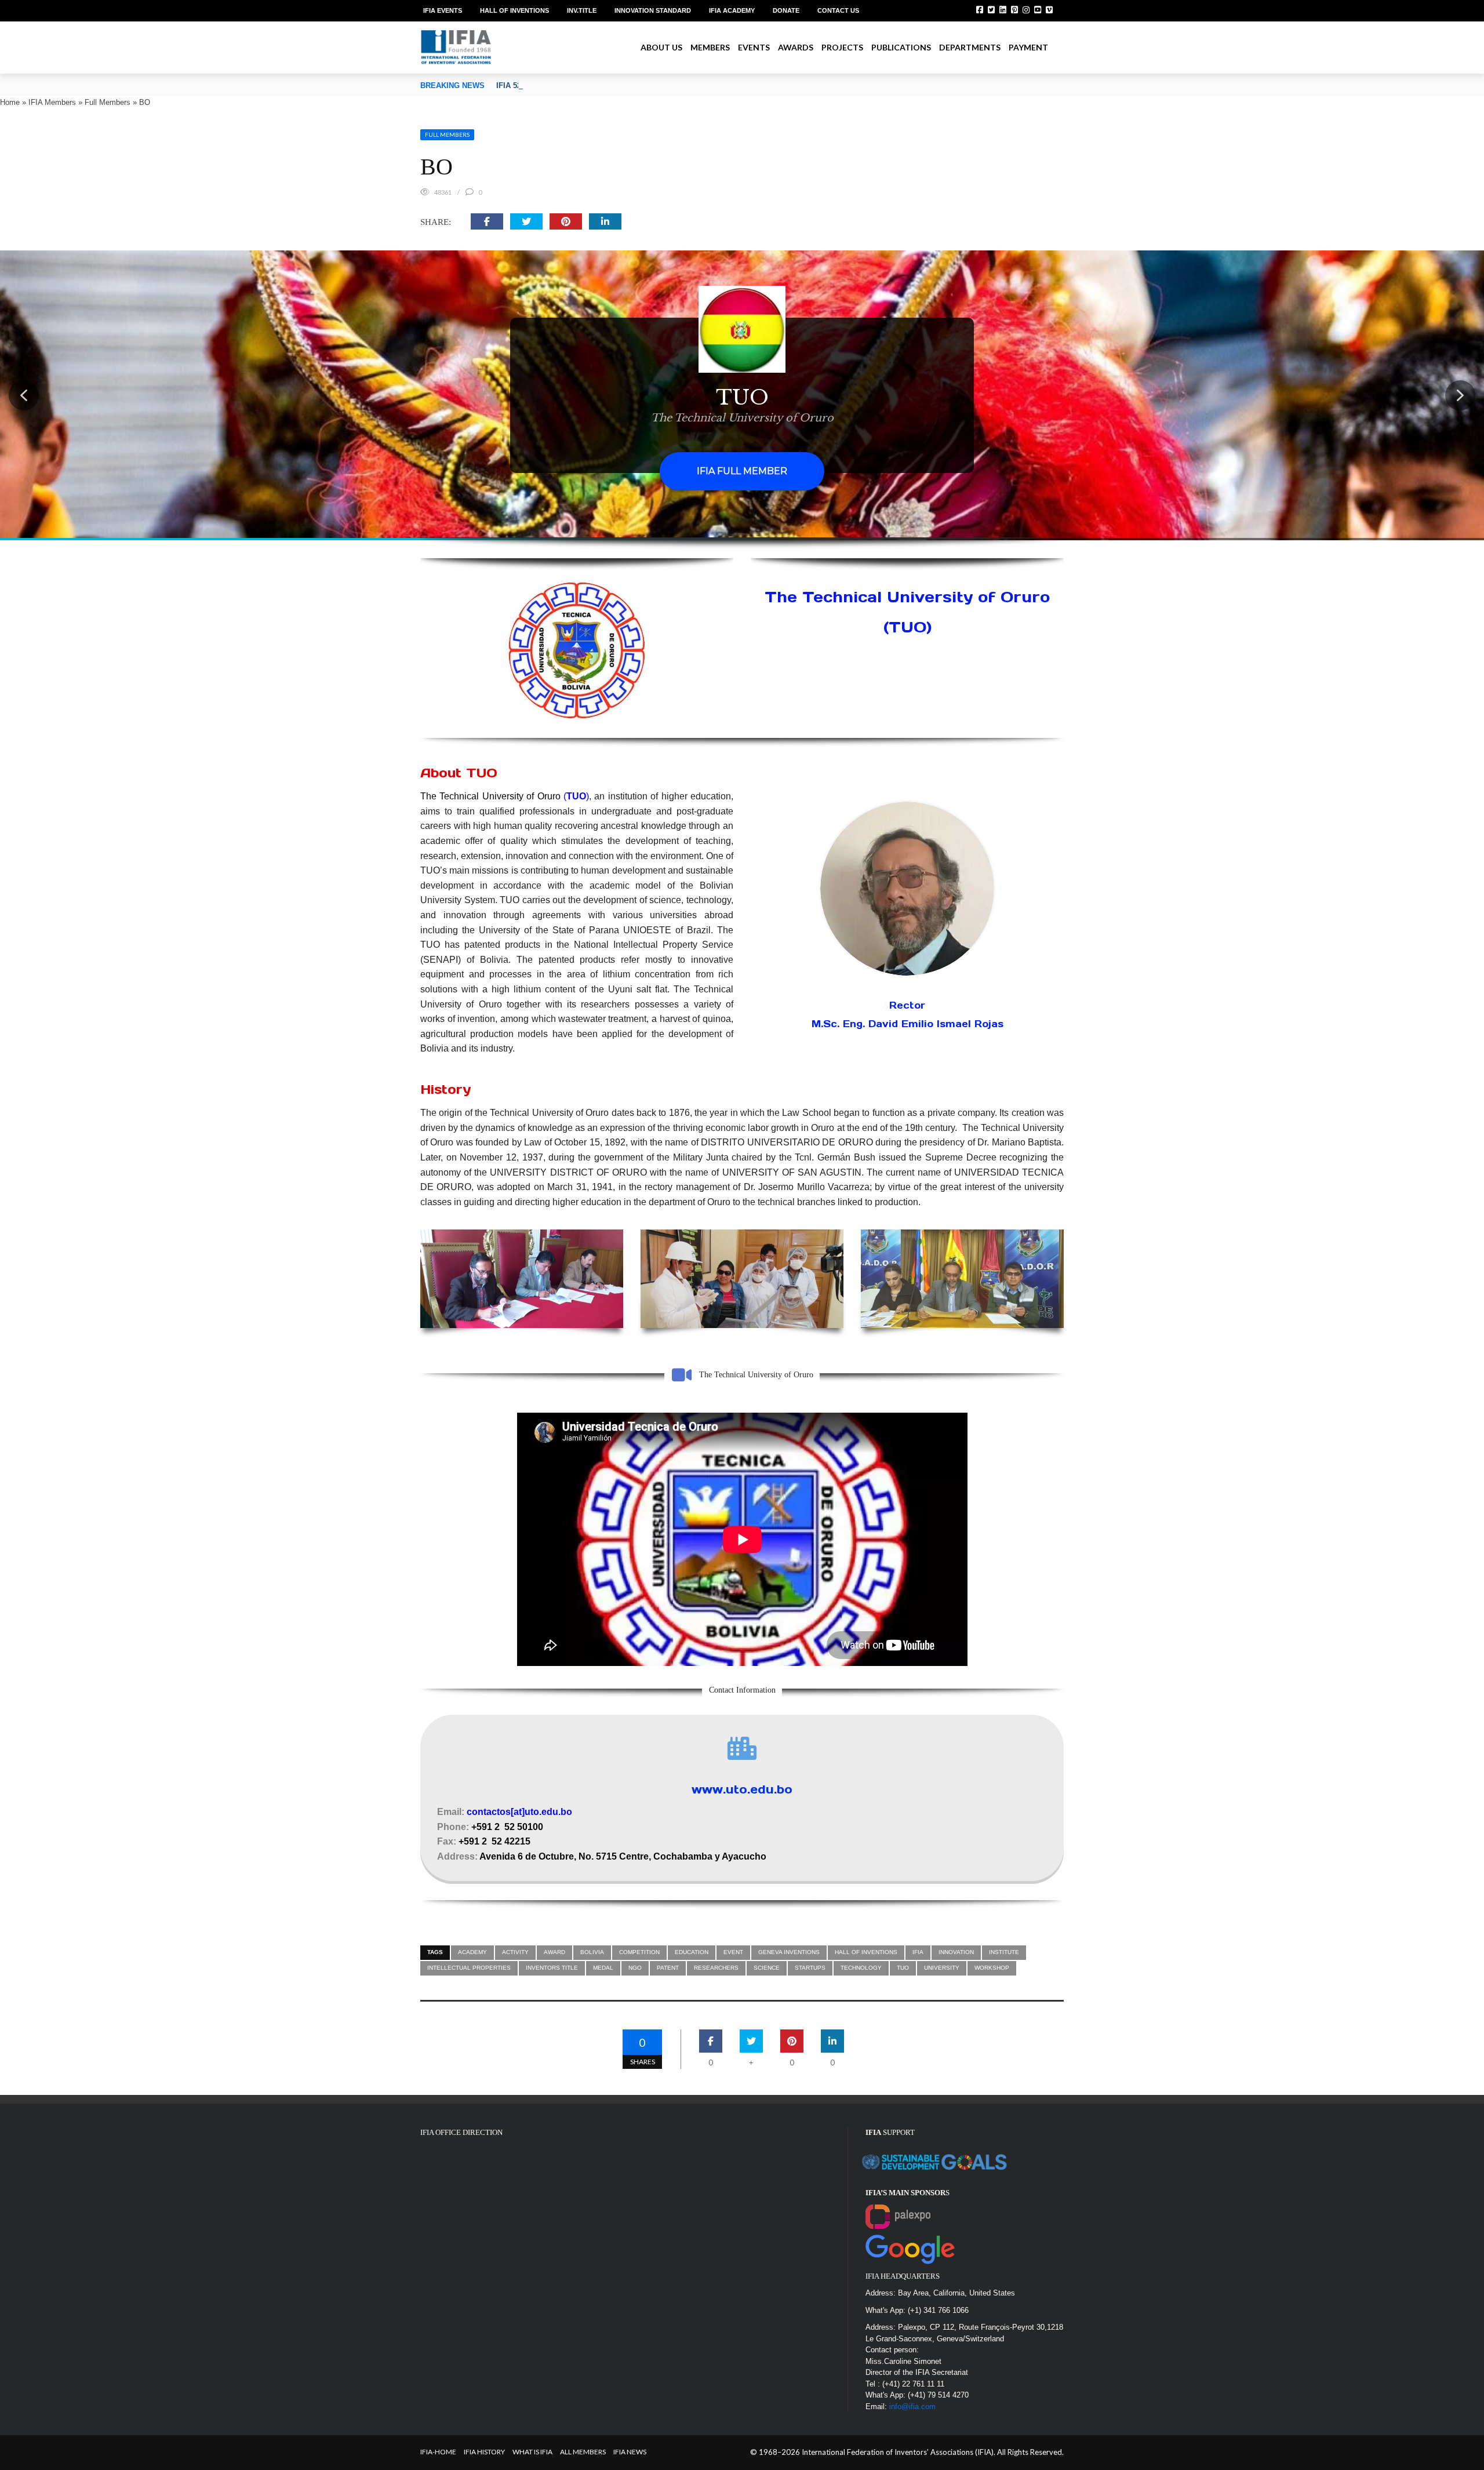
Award (554, 1952)
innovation (956, 1952)
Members (710, 47)
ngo (635, 1968)
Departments (970, 47)
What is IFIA (532, 2452)
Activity (515, 1952)
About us (661, 47)
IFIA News (630, 2452)
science (767, 1968)
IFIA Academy (732, 10)
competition (639, 1952)
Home (10, 102)
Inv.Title (582, 10)
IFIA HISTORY (484, 2452)
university (942, 1968)
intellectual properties (469, 1968)
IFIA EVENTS (443, 10)
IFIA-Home (438, 2452)
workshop (992, 1968)
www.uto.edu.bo (742, 1789)
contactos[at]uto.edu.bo (519, 1812)
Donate (786, 10)
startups (810, 1968)
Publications (901, 47)
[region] (742, 395)
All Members (583, 2452)
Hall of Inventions (514, 10)
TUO (903, 1968)
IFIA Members (52, 102)
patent (668, 1968)
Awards (796, 47)
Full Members (108, 102)
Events (754, 47)
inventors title (552, 1968)
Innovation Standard (653, 10)
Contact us (838, 10)
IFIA (918, 1952)
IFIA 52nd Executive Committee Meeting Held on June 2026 (602, 86)
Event (733, 1952)
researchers (716, 1968)
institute (1004, 1952)
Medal (603, 1968)
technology (861, 1968)
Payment (1028, 47)
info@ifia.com (912, 2407)
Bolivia (592, 1952)
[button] (24, 395)
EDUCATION (692, 1952)
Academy (472, 1952)
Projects (842, 47)
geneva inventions (789, 1952)
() (576, 796)
